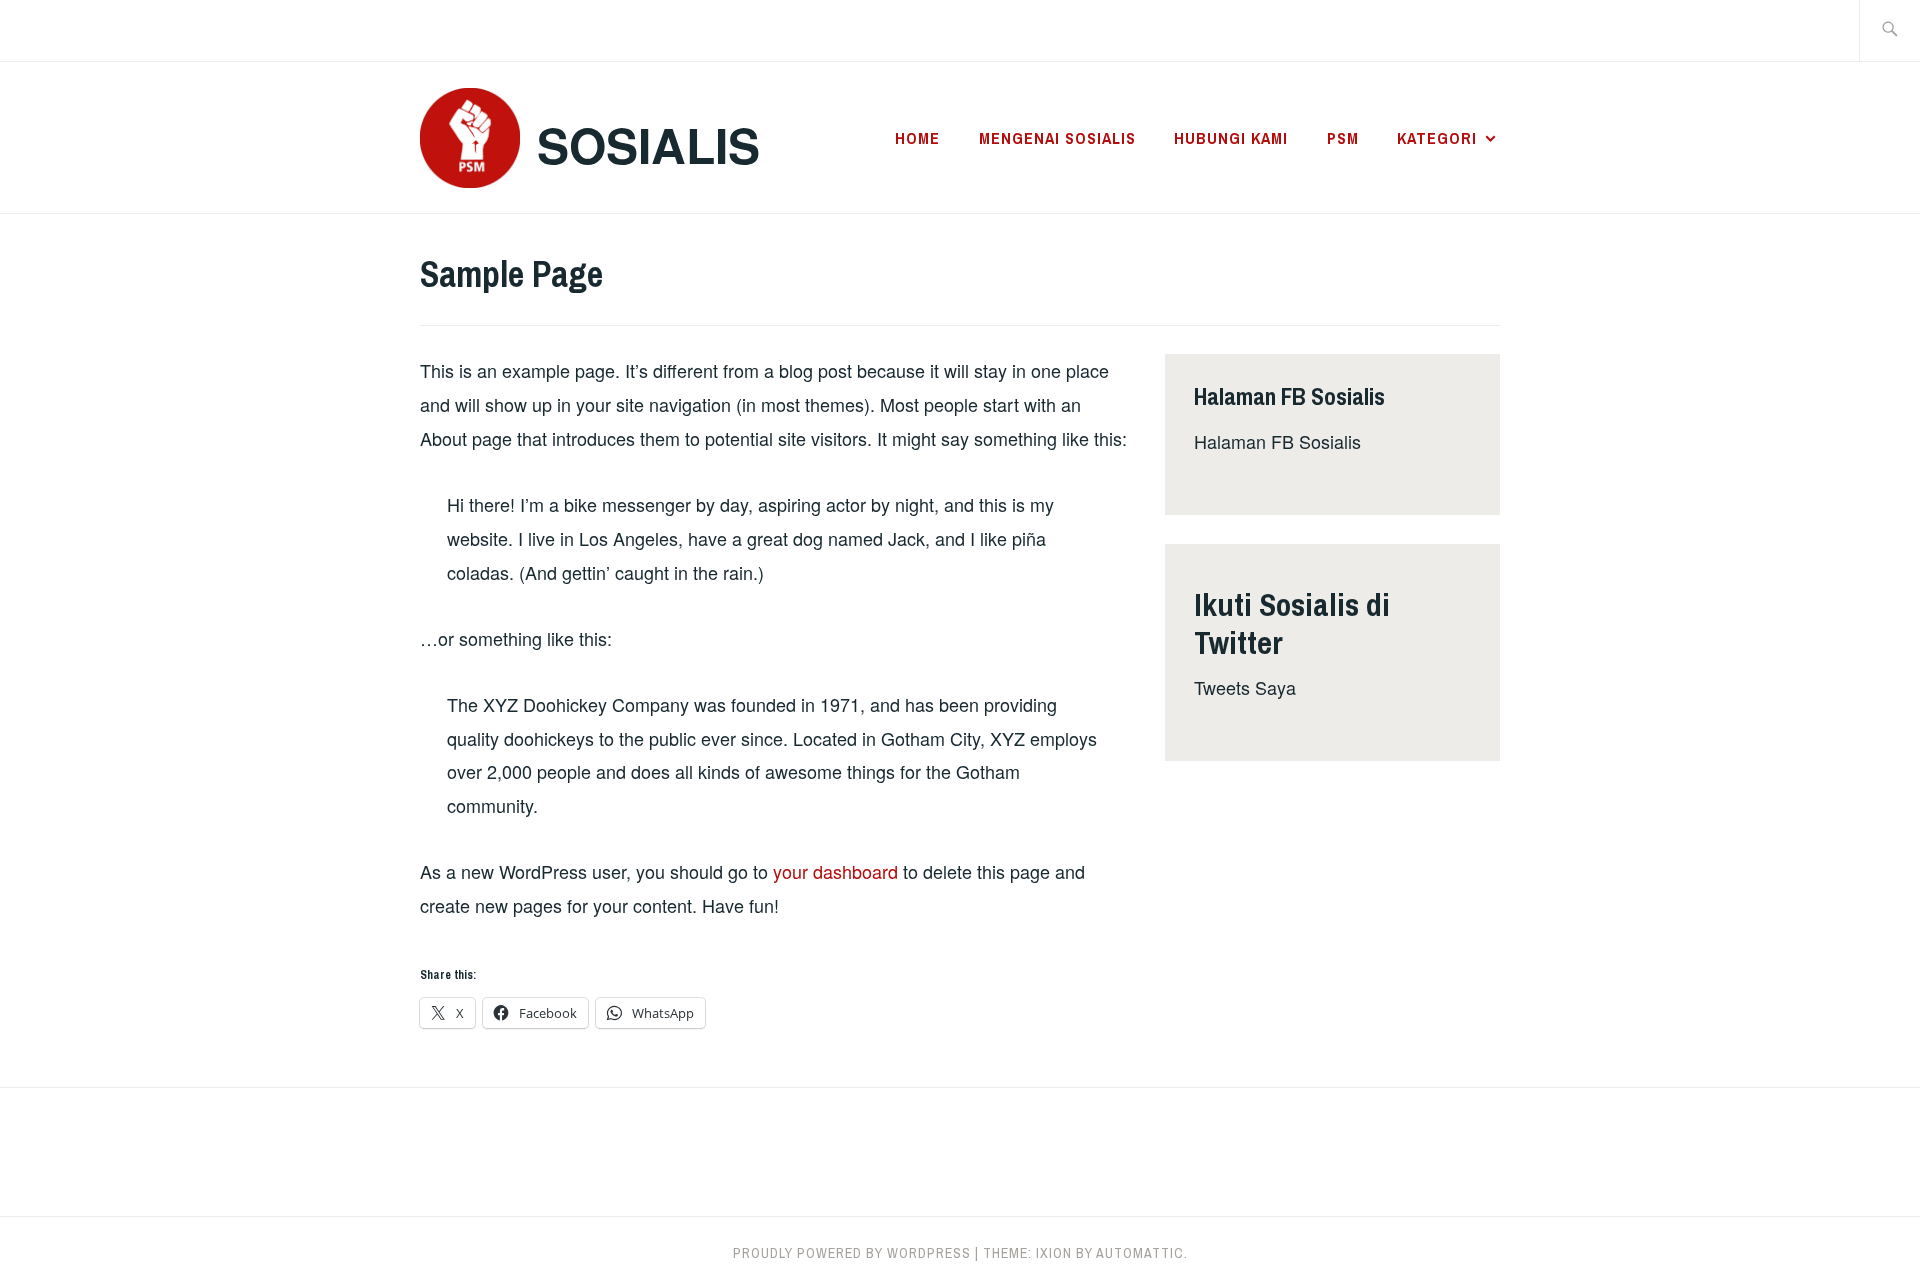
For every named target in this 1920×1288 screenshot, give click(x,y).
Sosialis (648, 144)
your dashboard (835, 871)
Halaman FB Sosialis (1277, 441)
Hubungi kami (1231, 138)
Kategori (1437, 138)
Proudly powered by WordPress (852, 1253)
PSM (1343, 138)
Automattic (1140, 1253)
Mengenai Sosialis (1057, 138)
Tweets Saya (1245, 687)
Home (917, 138)
